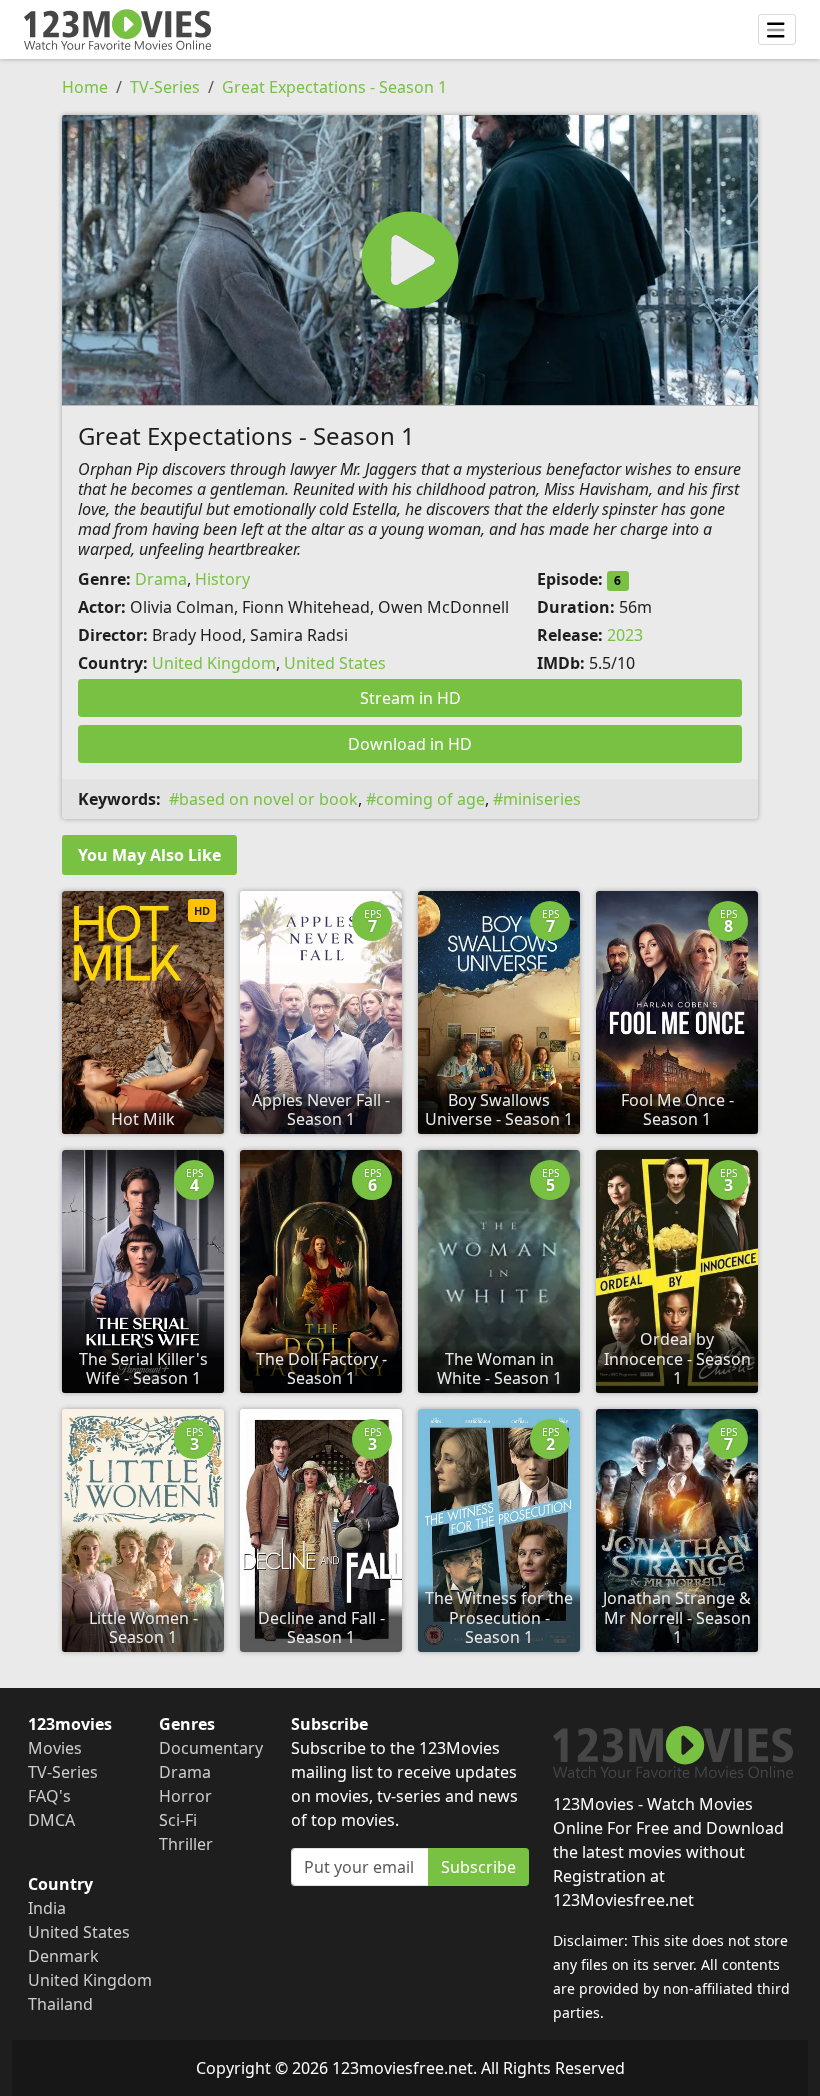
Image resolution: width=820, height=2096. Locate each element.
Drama (161, 579)
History (222, 579)
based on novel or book (268, 799)
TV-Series (165, 87)
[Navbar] (777, 30)
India (47, 1908)
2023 (625, 635)
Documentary (211, 1748)
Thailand (60, 2004)
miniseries (542, 799)
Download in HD (410, 744)
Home (85, 87)
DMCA (51, 1820)
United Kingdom (214, 663)
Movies (55, 1748)
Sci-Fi (178, 1820)
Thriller (186, 1844)
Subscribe (478, 1867)
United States (335, 663)
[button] (410, 260)
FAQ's (49, 1796)
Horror (185, 1796)
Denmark (63, 1956)
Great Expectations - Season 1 (334, 87)
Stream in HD (410, 698)
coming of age (430, 799)
